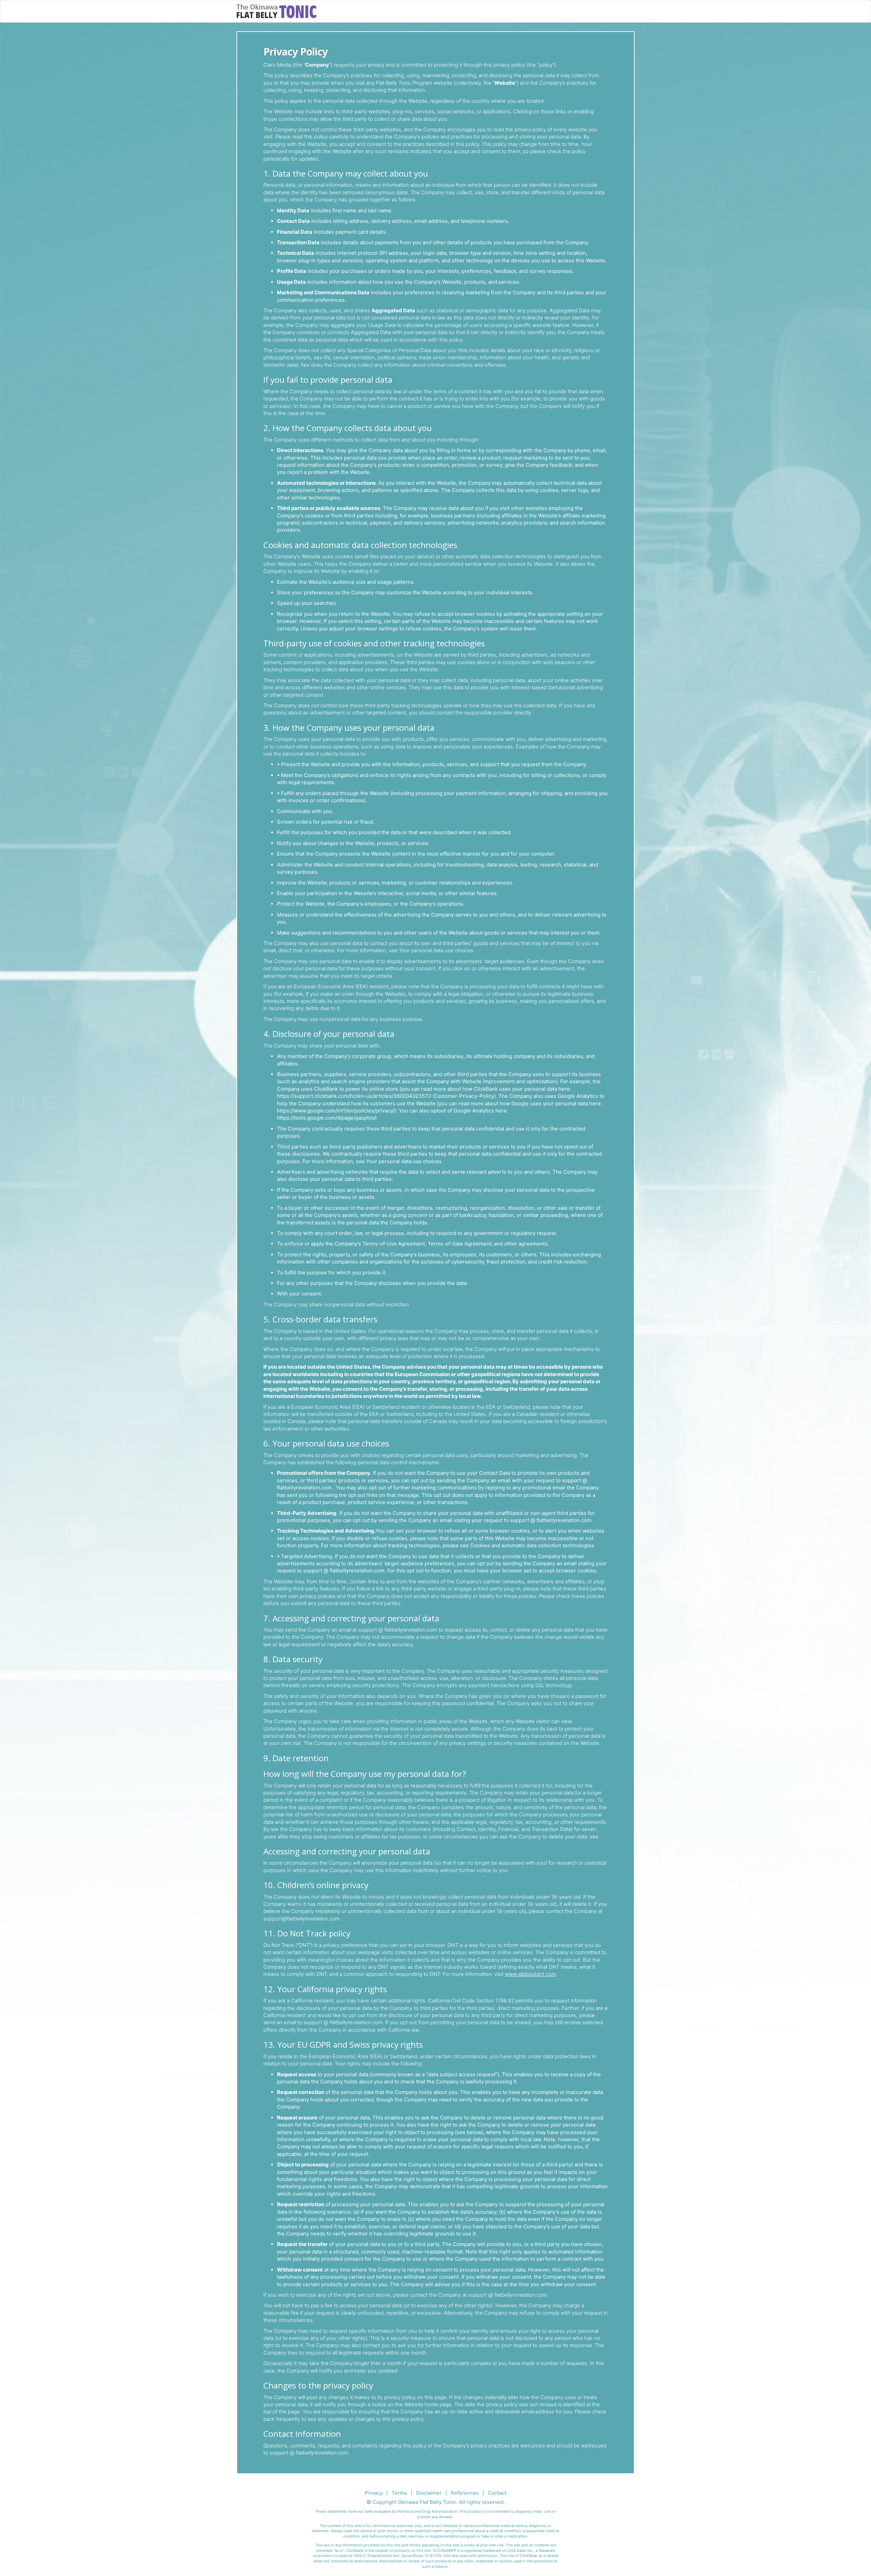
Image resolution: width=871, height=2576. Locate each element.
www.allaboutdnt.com (530, 1974)
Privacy (374, 2493)
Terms (399, 2493)
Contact (497, 2493)
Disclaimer (429, 2493)
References (465, 2493)
